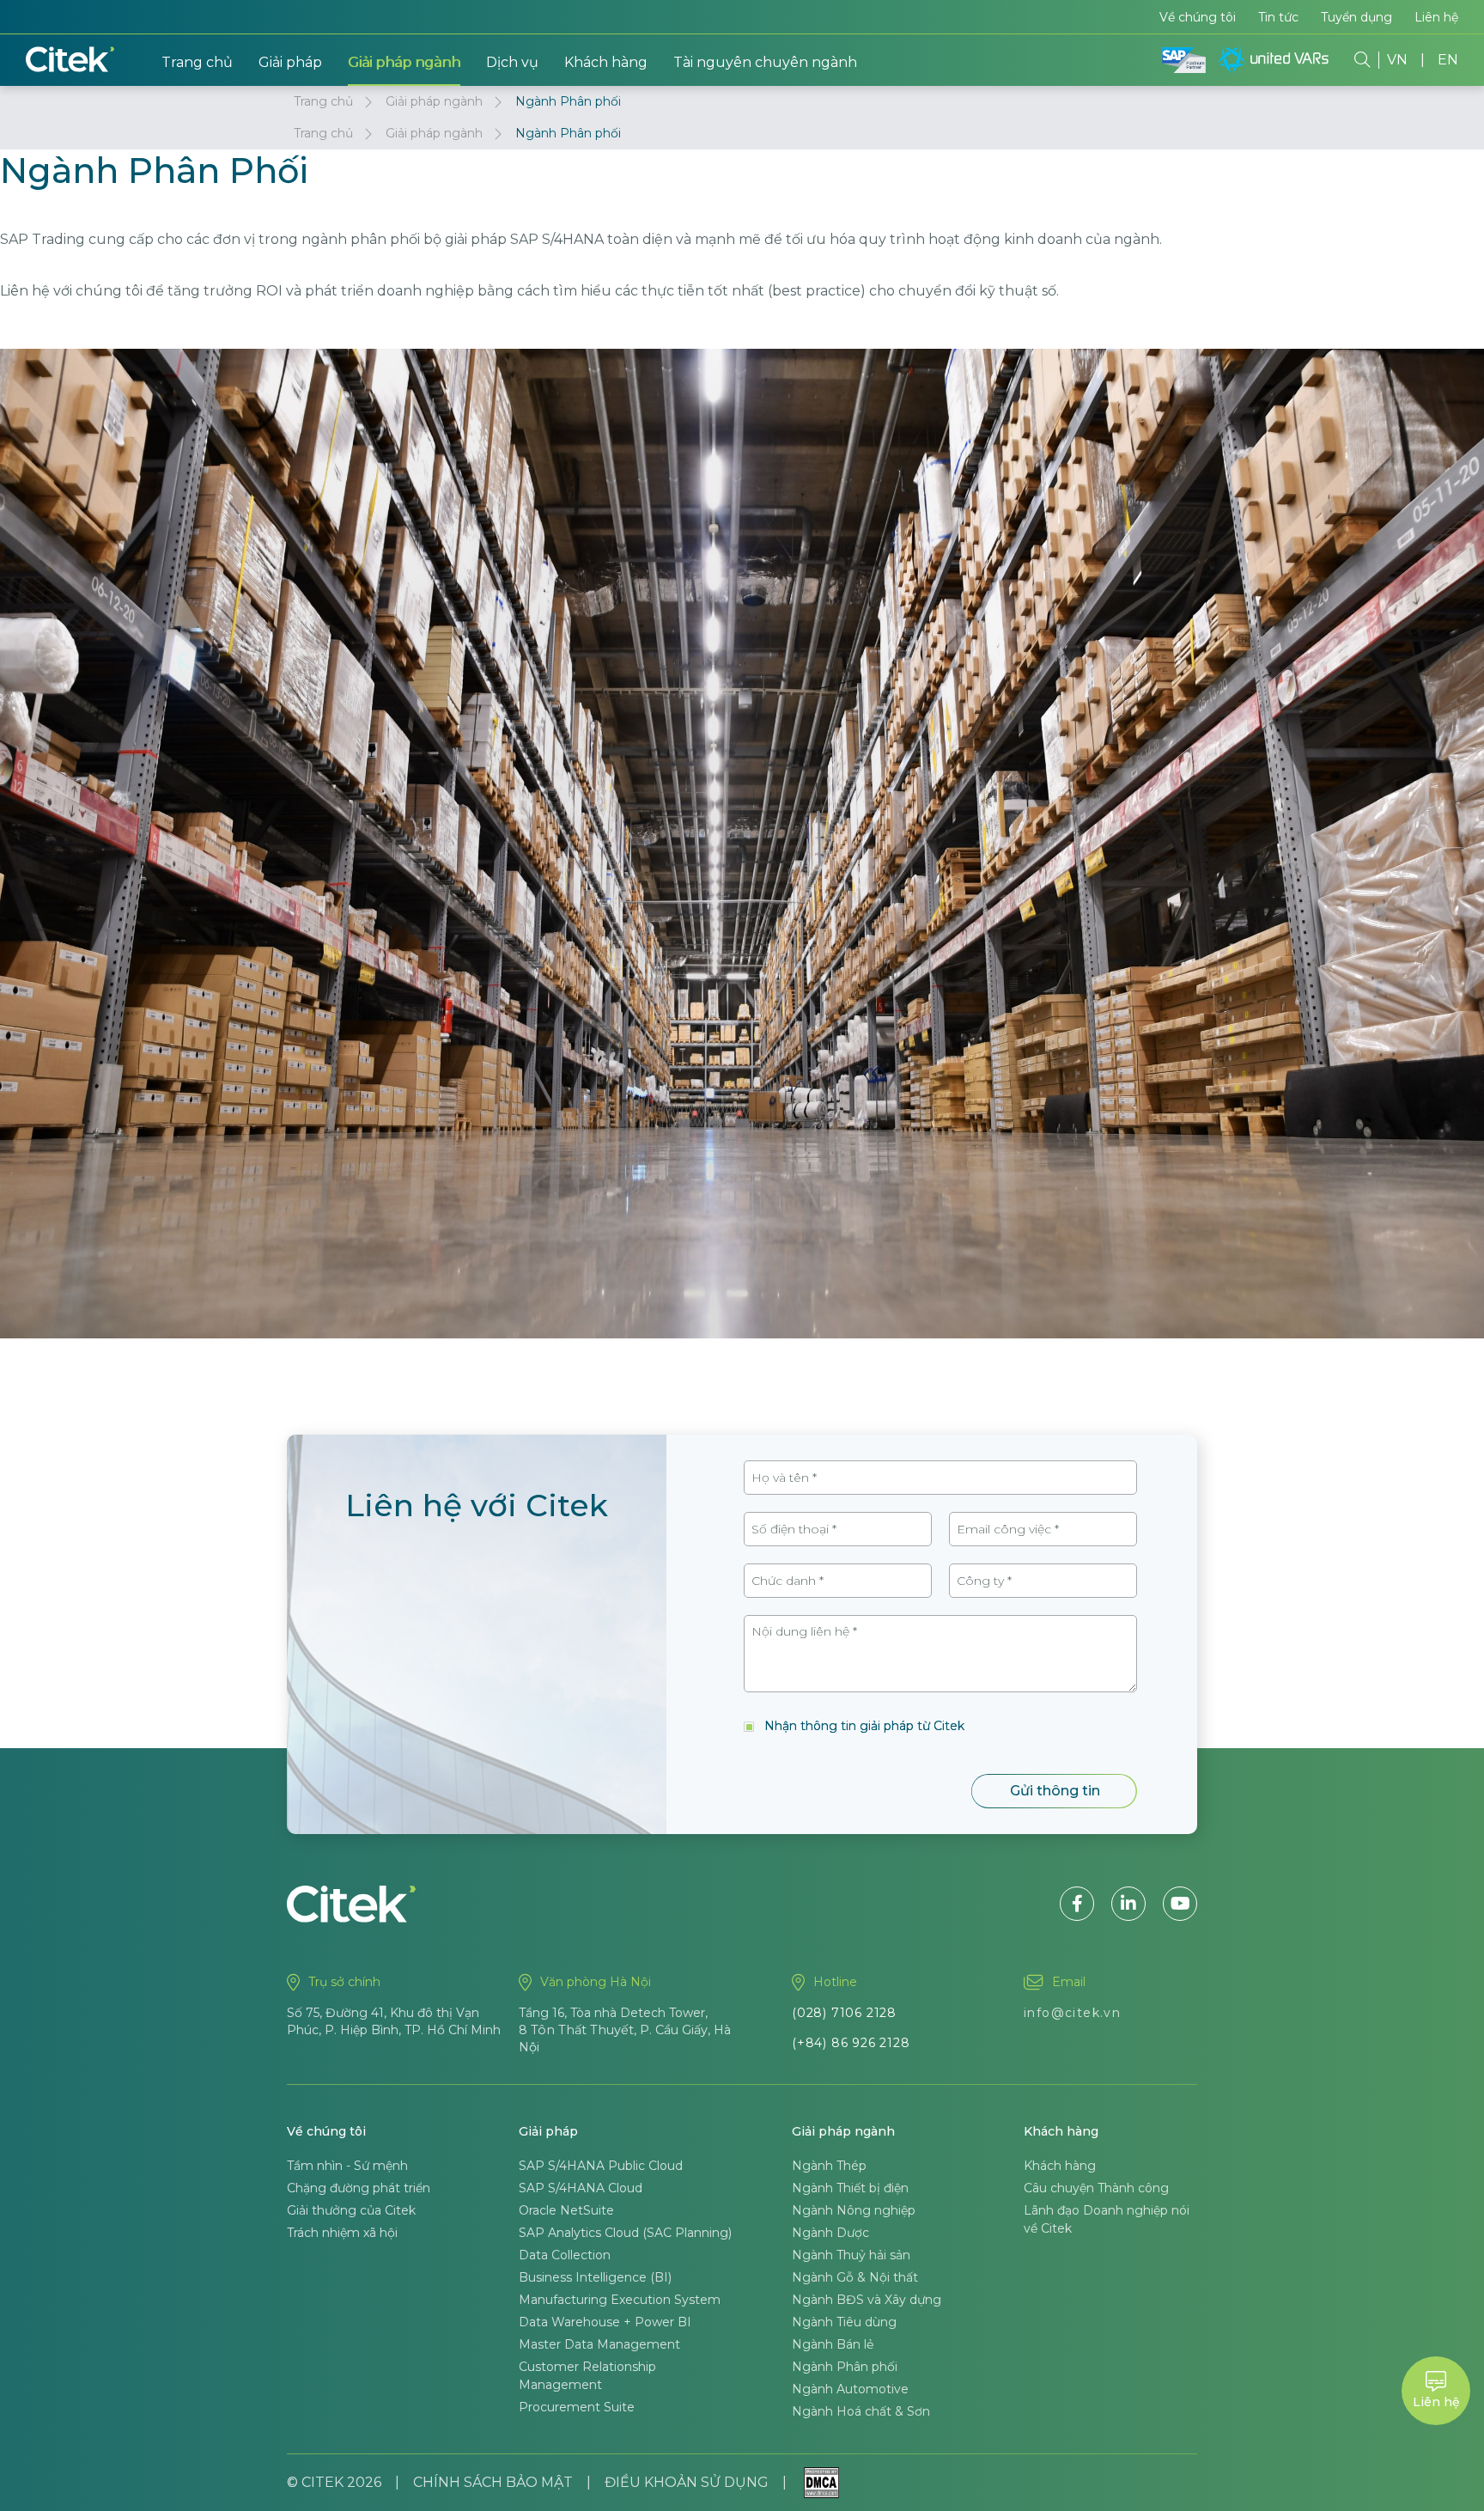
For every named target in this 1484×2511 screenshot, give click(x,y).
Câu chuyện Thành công (1096, 2188)
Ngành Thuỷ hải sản (851, 2255)
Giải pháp (290, 62)
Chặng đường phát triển (359, 2188)
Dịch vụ (512, 62)
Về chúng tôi (1198, 17)
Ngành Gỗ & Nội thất (855, 2277)
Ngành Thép (829, 2166)
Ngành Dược (830, 2233)
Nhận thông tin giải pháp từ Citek (864, 1726)
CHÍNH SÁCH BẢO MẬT (493, 2482)
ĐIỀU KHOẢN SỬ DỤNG (687, 2482)
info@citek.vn (1072, 2013)
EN (1448, 60)
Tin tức (1278, 17)
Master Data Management (599, 2344)
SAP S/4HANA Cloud (581, 2188)
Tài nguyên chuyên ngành (765, 62)
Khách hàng (606, 62)
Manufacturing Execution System (620, 2300)
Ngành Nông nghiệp (854, 2210)
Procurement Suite (577, 2407)
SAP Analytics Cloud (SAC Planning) (625, 2233)
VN (1397, 60)
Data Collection (565, 2255)
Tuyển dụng (1356, 17)
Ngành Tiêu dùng (844, 2322)
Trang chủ (197, 62)
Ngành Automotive (850, 2389)
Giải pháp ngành (404, 62)
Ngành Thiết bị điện (850, 2188)
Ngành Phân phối (845, 2367)
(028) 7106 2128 (844, 2013)
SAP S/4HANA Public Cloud (601, 2166)
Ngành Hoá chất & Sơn (861, 2411)
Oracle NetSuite (566, 2210)
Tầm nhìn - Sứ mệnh (347, 2166)
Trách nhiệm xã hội (342, 2233)
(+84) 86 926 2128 (851, 2043)
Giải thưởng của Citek (351, 2210)
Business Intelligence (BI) (595, 2277)
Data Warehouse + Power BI (605, 2322)
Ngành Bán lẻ (833, 2344)
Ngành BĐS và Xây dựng (867, 2300)
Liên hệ (1436, 17)
